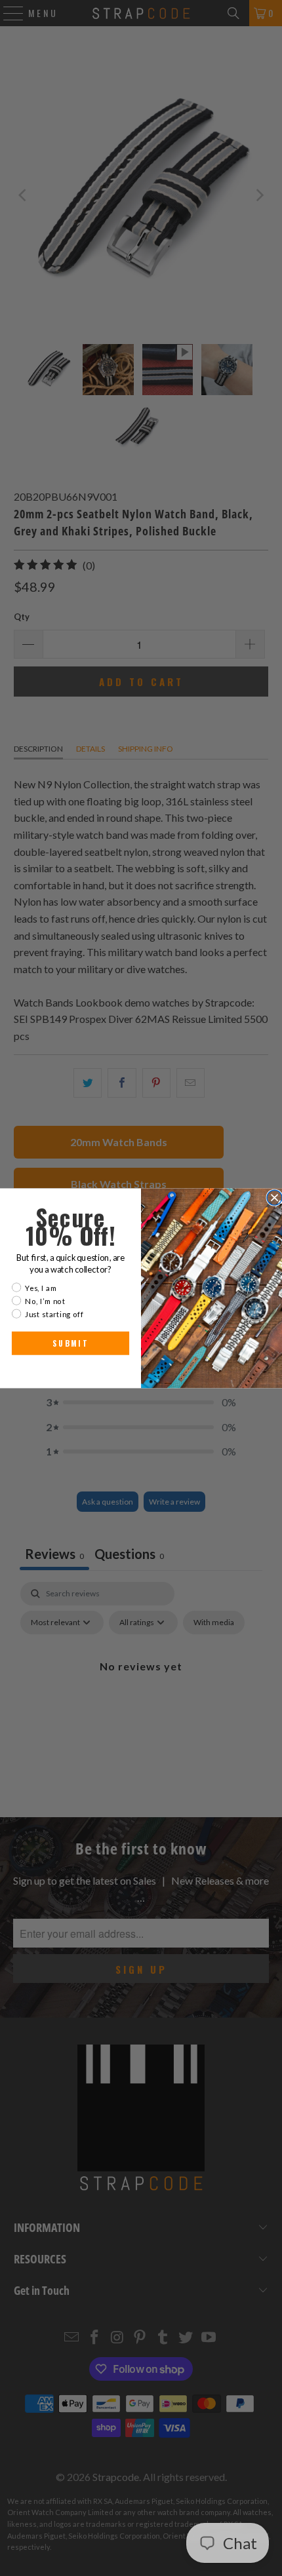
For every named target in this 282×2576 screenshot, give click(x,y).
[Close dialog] (274, 1198)
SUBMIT (70, 1343)
